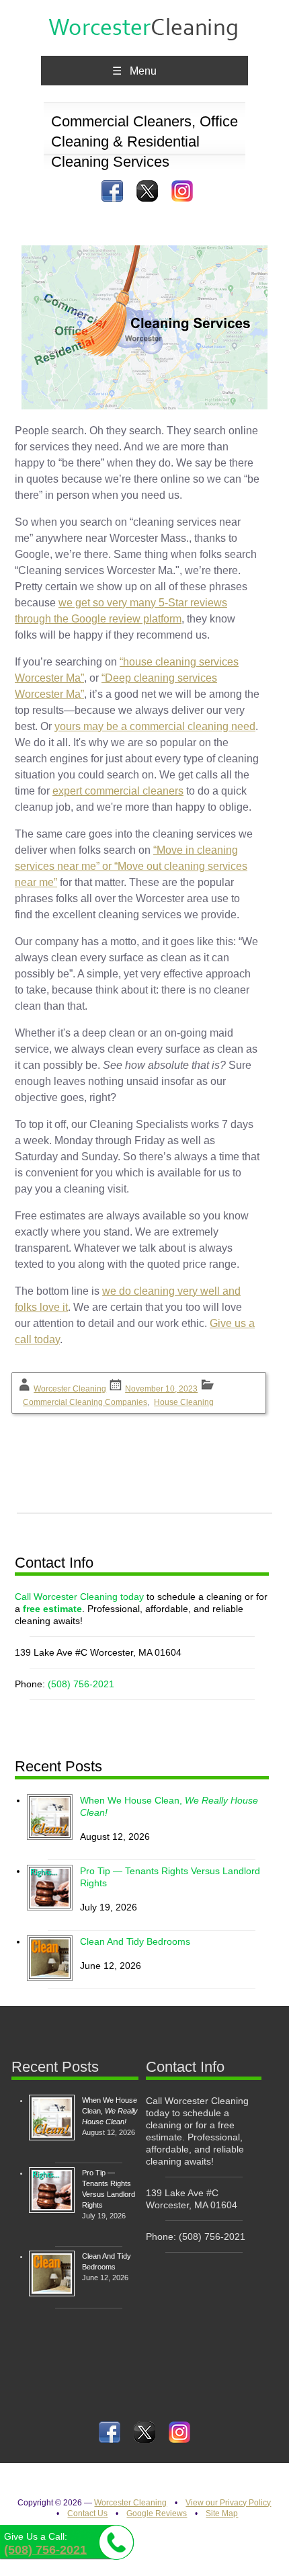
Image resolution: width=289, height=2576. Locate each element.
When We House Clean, (110, 2111)
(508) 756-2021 (81, 1684)
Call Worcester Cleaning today (79, 1597)
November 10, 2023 (161, 1389)
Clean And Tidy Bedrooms (135, 1941)
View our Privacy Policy (228, 2503)
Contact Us (87, 2513)
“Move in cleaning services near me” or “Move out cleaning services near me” (131, 866)
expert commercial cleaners (118, 791)
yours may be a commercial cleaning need (155, 726)
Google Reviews (157, 2513)
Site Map (222, 2513)
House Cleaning (184, 1402)
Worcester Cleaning (70, 1389)
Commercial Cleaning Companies (85, 1402)
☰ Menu (134, 71)
